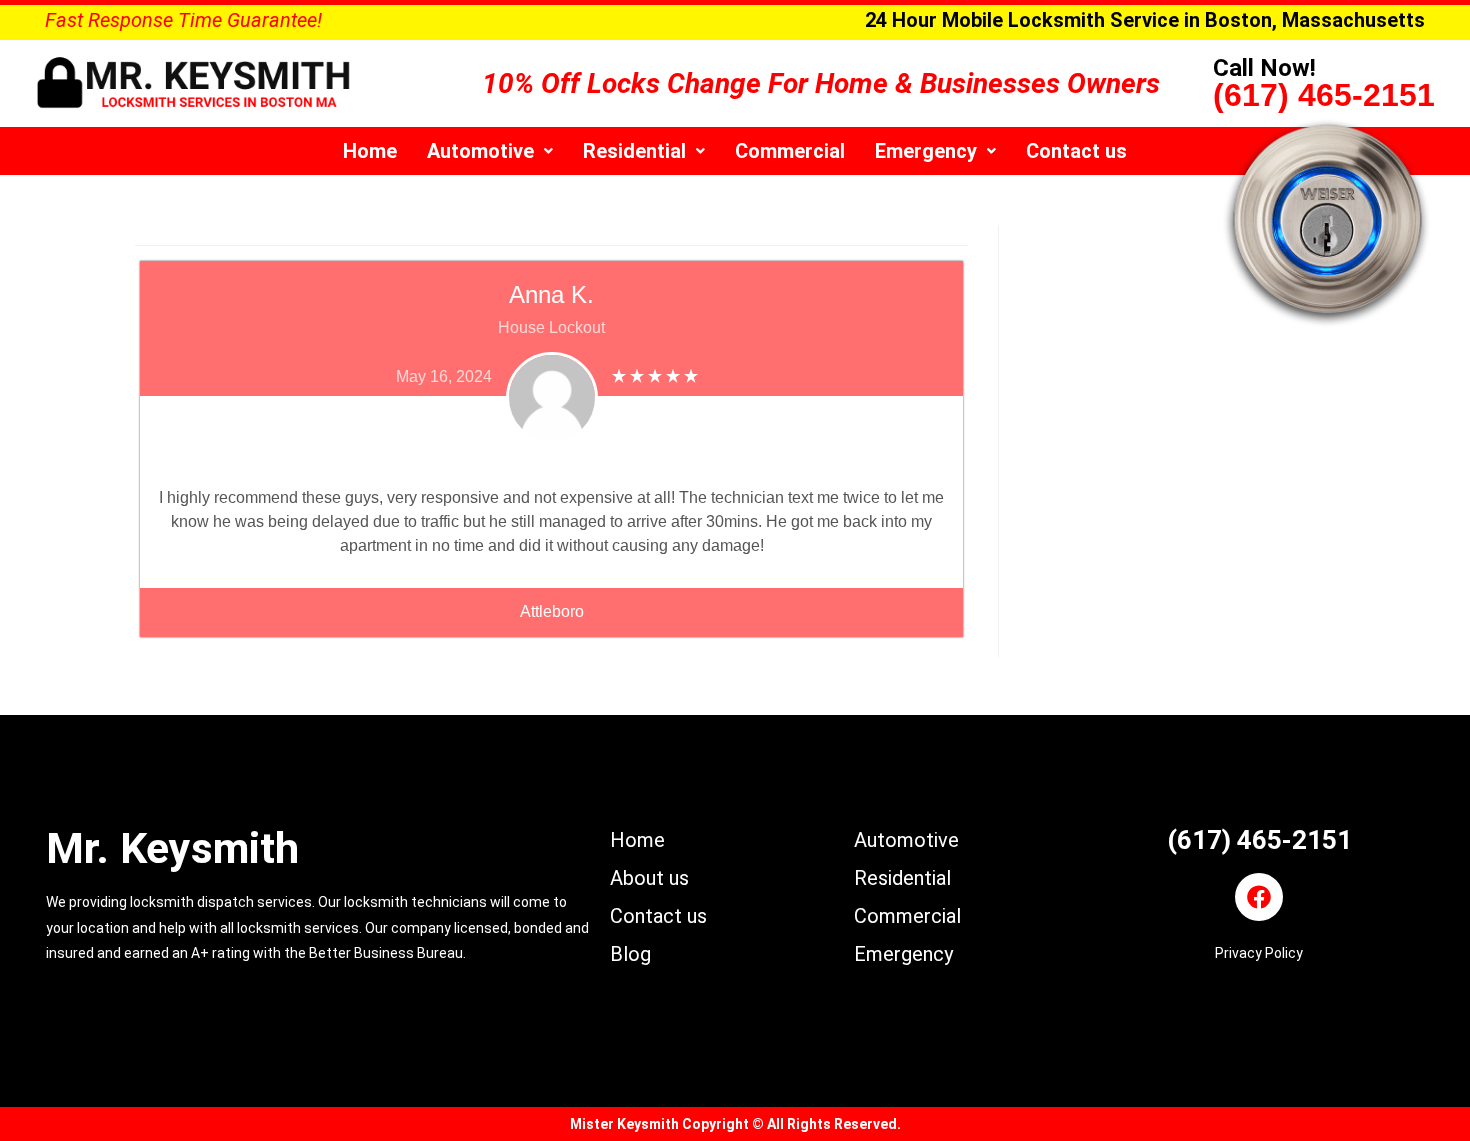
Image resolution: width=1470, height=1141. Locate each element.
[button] (490, 151)
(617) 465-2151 (1324, 95)
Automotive (480, 151)
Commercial (790, 151)
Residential (634, 151)
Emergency (926, 151)
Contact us (1076, 151)
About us (649, 878)
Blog (630, 954)
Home (370, 151)
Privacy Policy (1259, 953)
